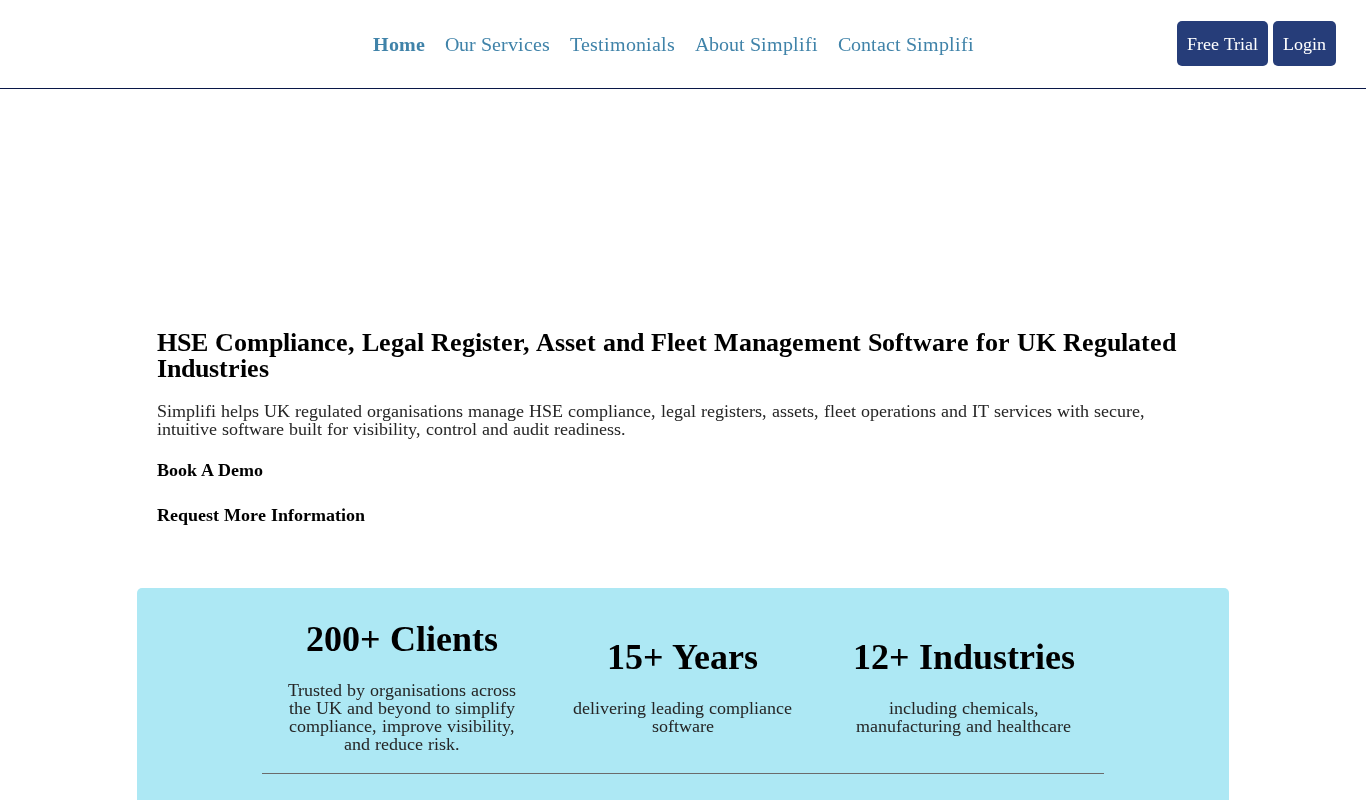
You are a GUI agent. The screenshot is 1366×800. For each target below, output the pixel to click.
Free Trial (1222, 43)
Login (1304, 43)
